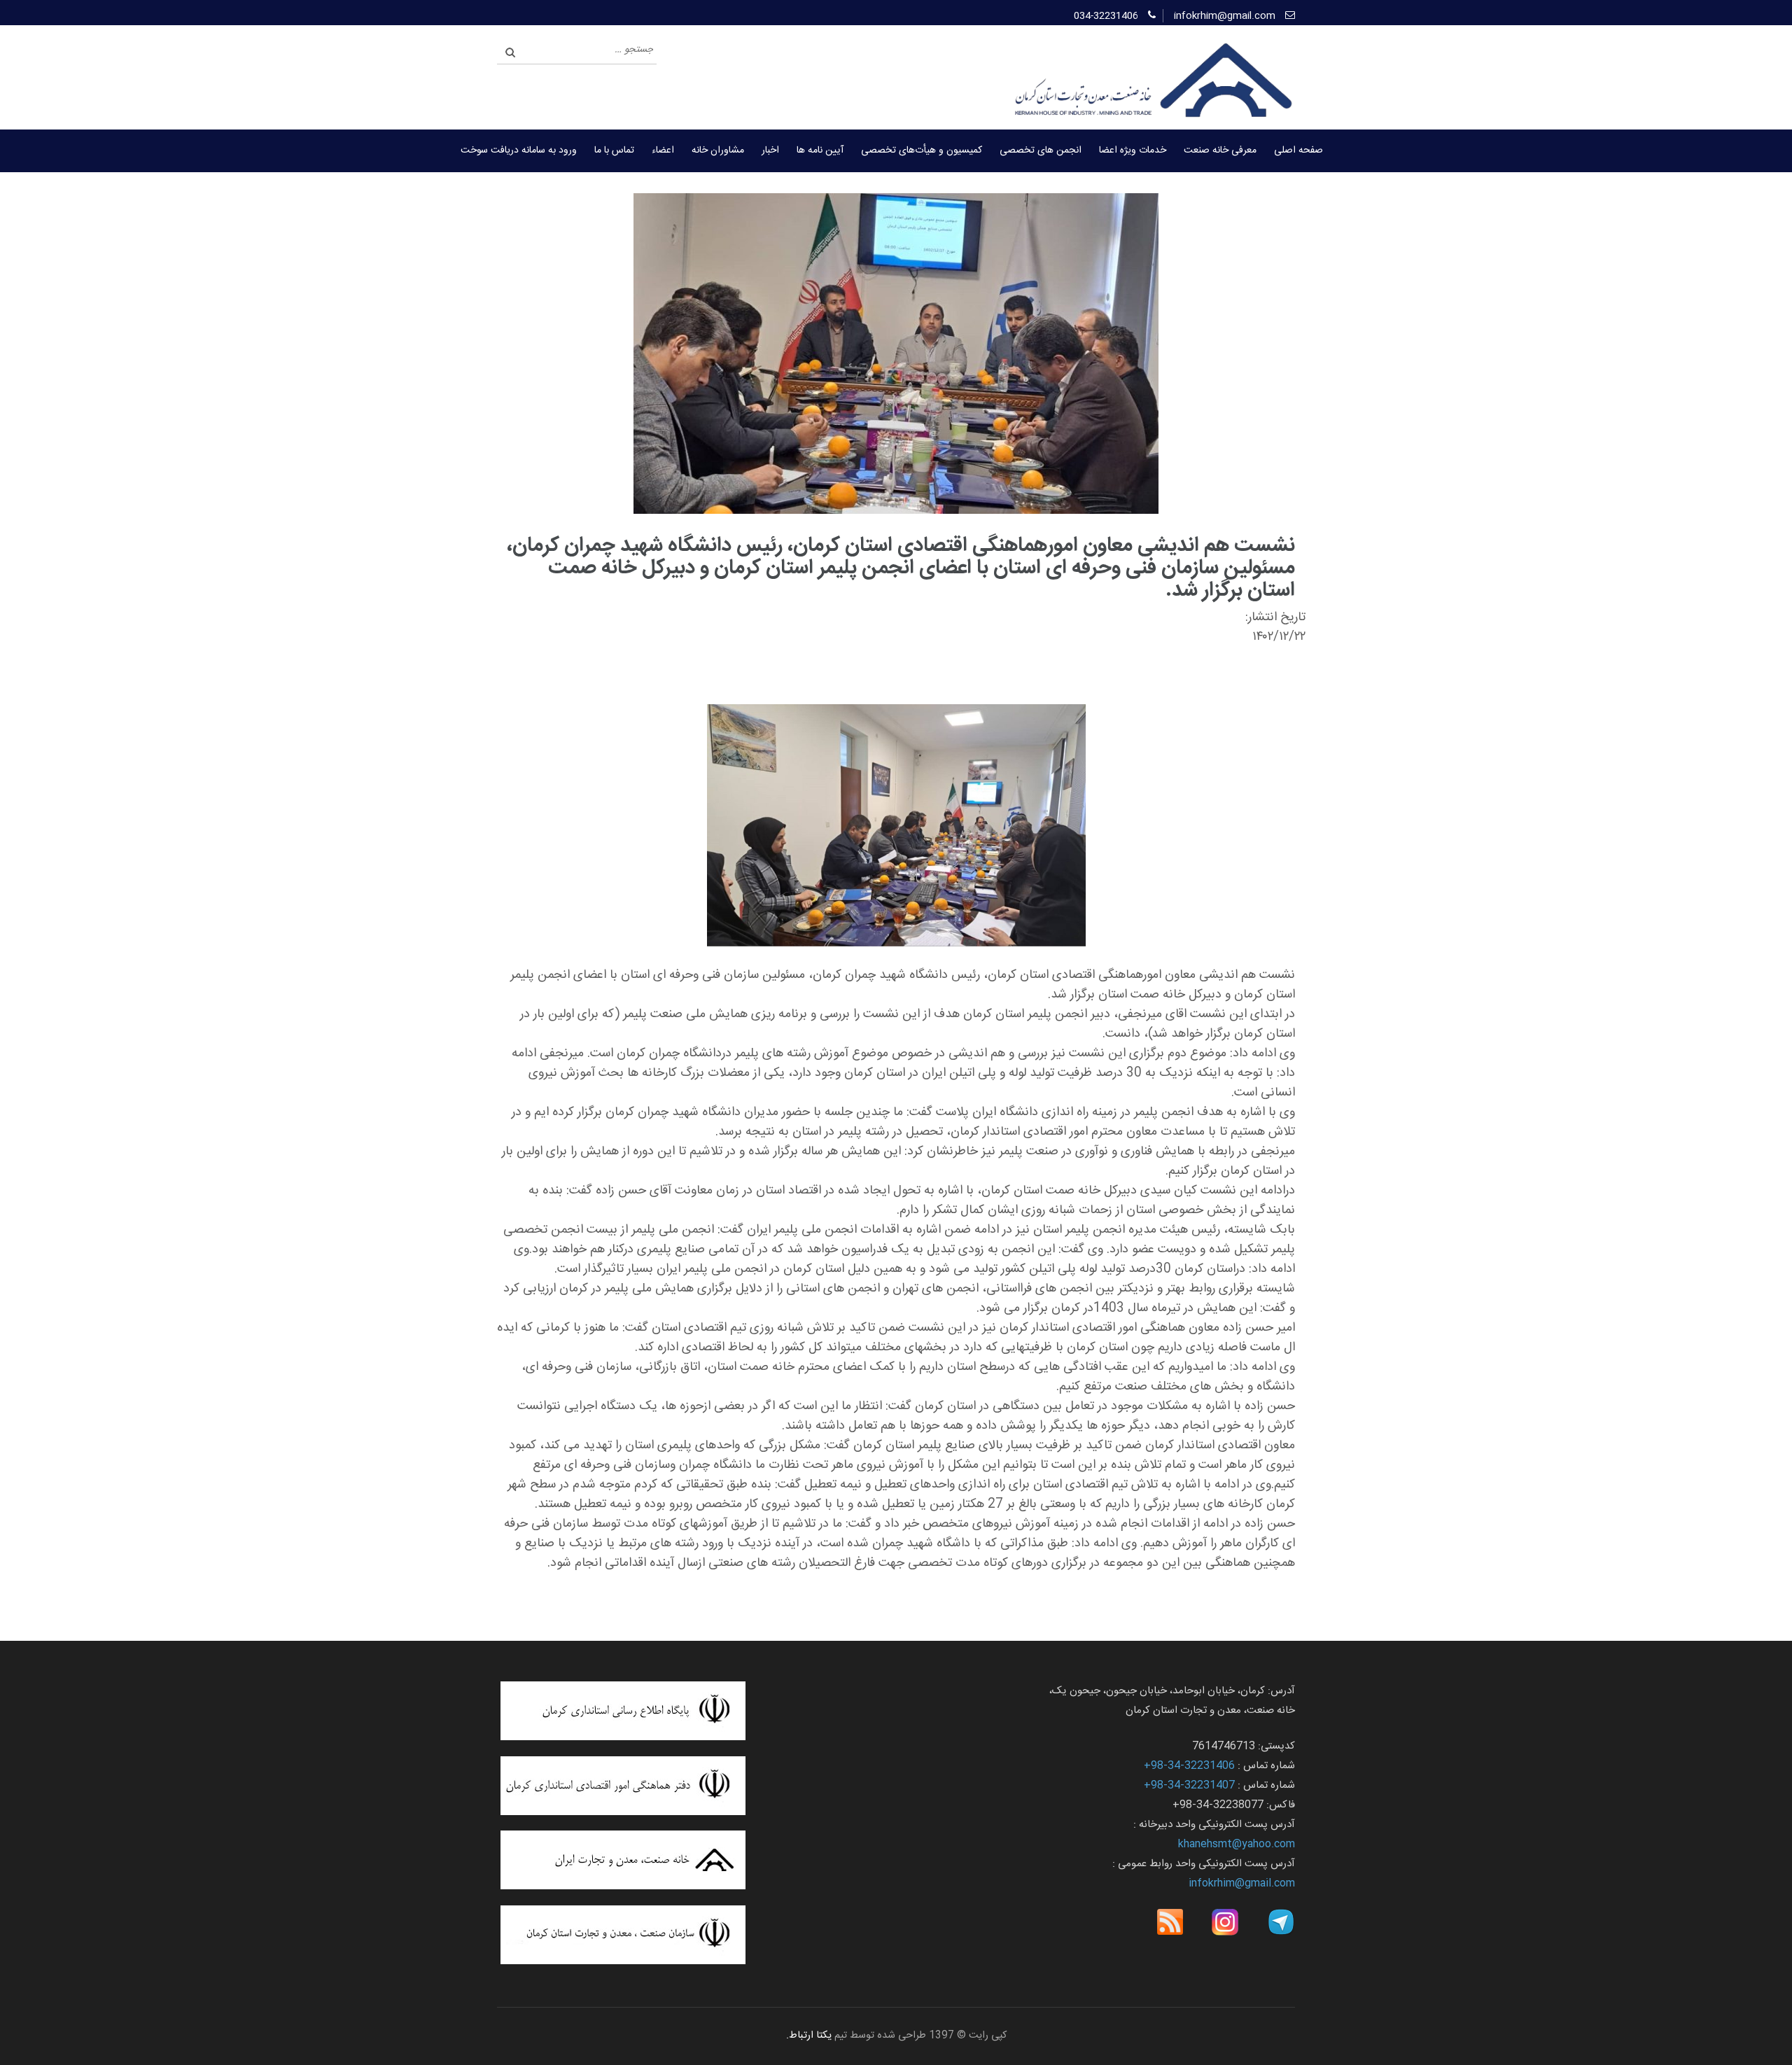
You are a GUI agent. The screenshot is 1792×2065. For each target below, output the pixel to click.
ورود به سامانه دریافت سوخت (519, 150)
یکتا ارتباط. (809, 2036)
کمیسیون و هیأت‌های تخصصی (922, 150)
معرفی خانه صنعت (1220, 150)
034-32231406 (1106, 16)
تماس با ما (614, 150)
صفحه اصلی (1298, 150)
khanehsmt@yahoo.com (1237, 1844)
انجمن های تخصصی (1041, 150)
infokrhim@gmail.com (1225, 16)
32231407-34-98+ (1189, 1785)
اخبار (770, 150)
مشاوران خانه (718, 150)
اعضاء (663, 150)
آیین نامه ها (820, 150)
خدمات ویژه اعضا (1133, 150)
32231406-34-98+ (1189, 1766)
